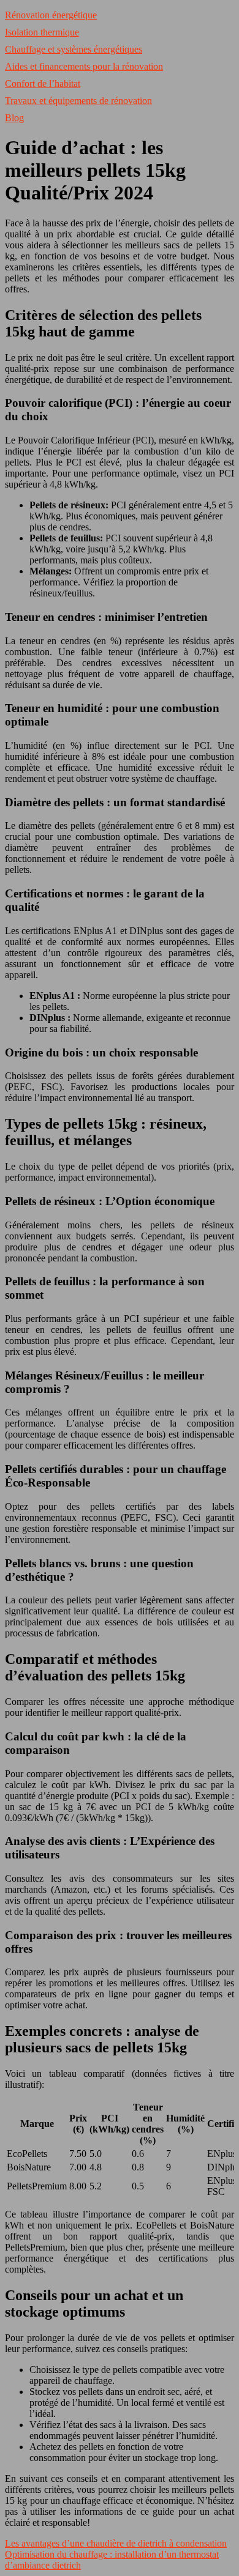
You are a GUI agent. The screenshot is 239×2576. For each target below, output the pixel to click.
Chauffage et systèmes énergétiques (74, 49)
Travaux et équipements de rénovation (78, 101)
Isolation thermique (42, 32)
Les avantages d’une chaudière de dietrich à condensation (116, 2543)
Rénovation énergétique (51, 15)
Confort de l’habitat (43, 84)
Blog (14, 118)
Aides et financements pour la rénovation (84, 66)
